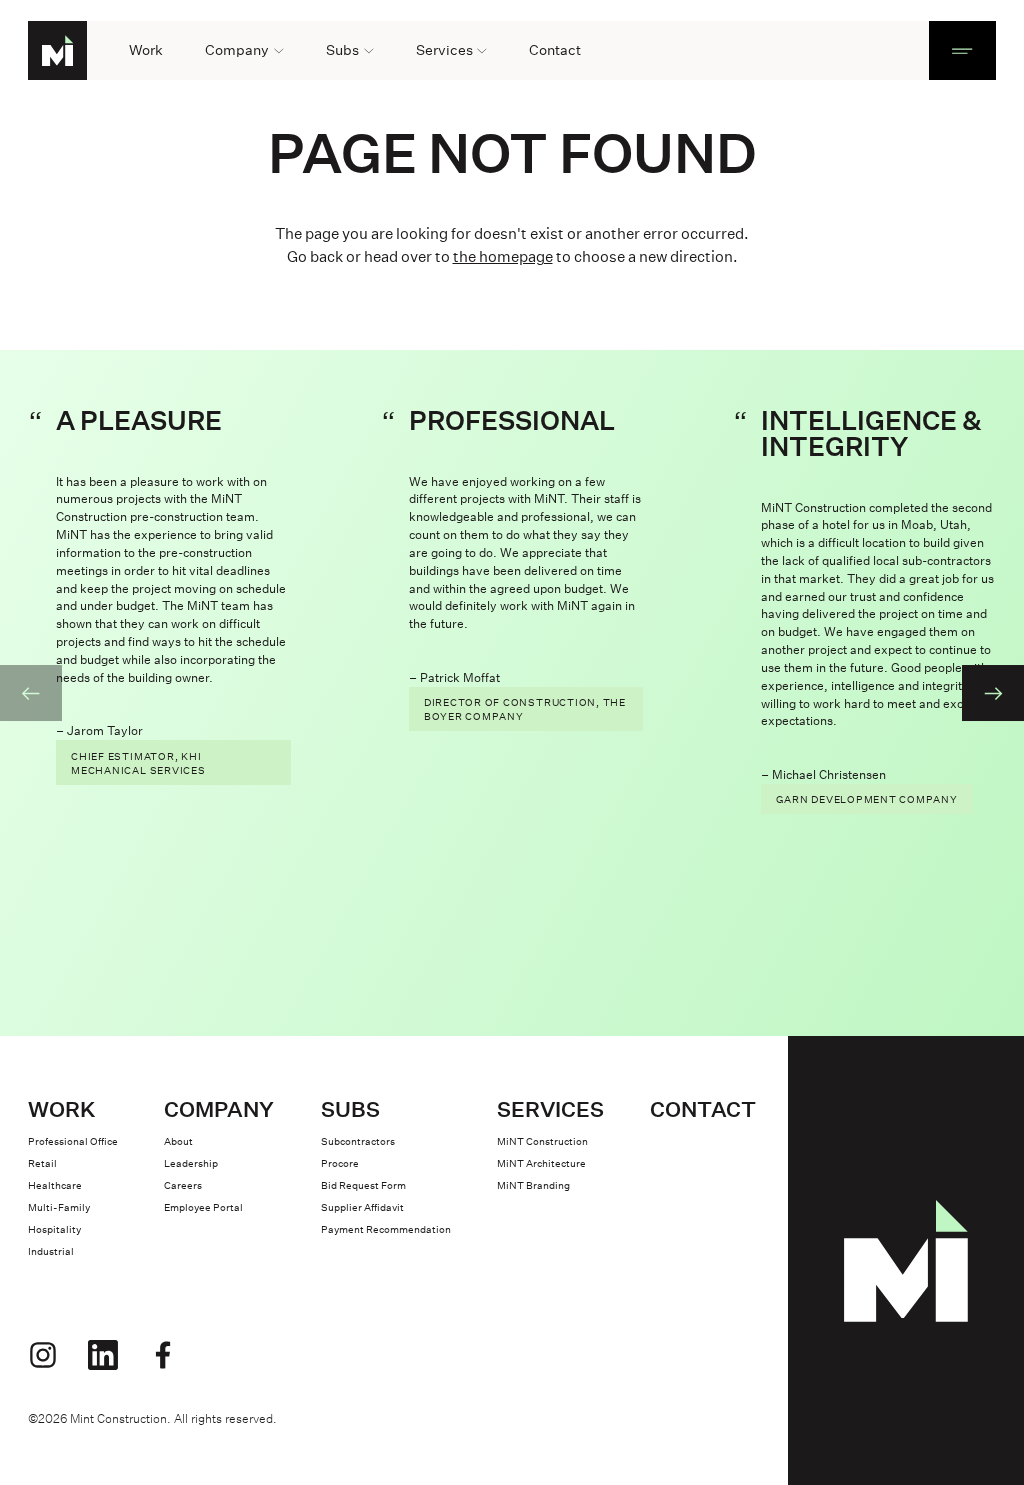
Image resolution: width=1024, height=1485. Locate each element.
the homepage (503, 256)
